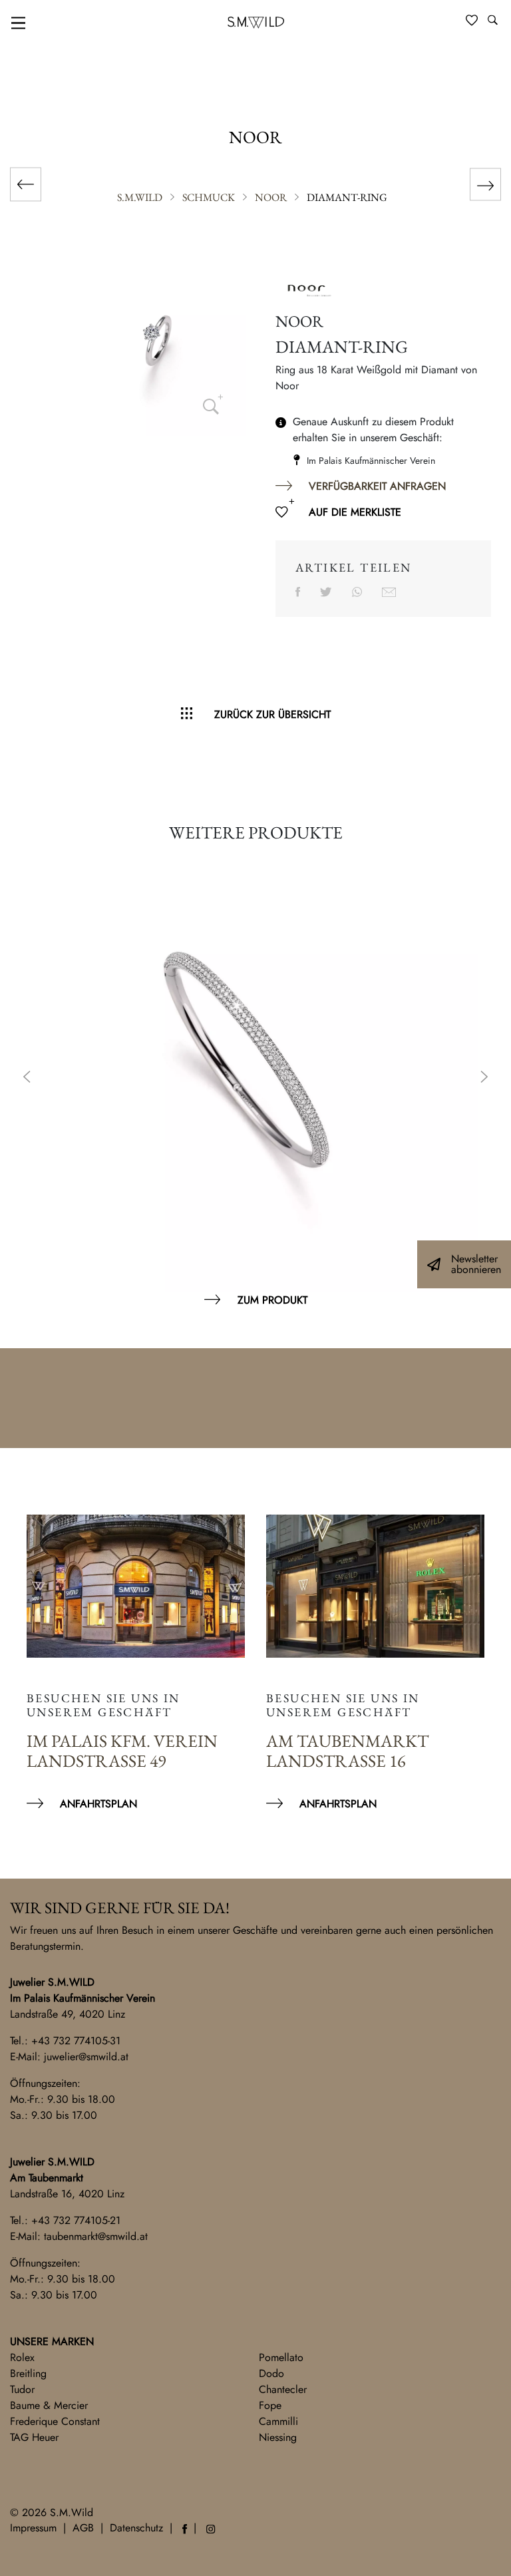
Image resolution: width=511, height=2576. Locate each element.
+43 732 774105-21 (76, 2220)
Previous (27, 1078)
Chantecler (283, 2389)
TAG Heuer (34, 2437)
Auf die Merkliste (355, 512)
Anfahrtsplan (98, 1804)
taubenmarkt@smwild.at (96, 2236)
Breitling (28, 2373)
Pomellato (281, 2357)
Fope (270, 2405)
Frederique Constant (55, 2421)
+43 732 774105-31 (76, 2041)
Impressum (33, 2528)
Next (484, 1078)
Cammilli (278, 2421)
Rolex (22, 2357)
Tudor (22, 2389)
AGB (83, 2528)
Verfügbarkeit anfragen (377, 486)
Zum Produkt (272, 1300)
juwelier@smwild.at (86, 2057)
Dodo (271, 2373)
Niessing (278, 2437)
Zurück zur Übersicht (272, 714)
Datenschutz (136, 2528)
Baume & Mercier (49, 2405)
